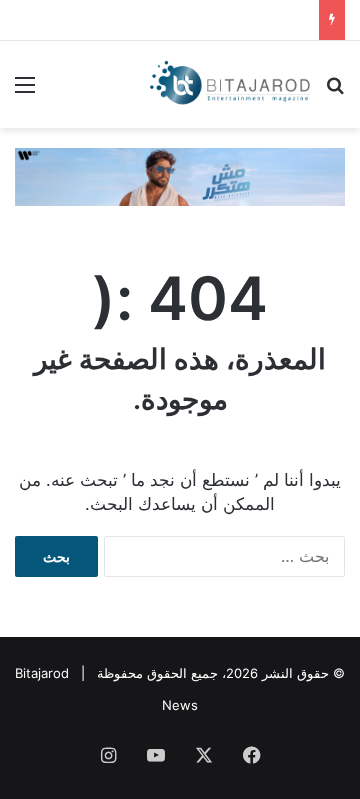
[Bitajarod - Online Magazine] (230, 84)
